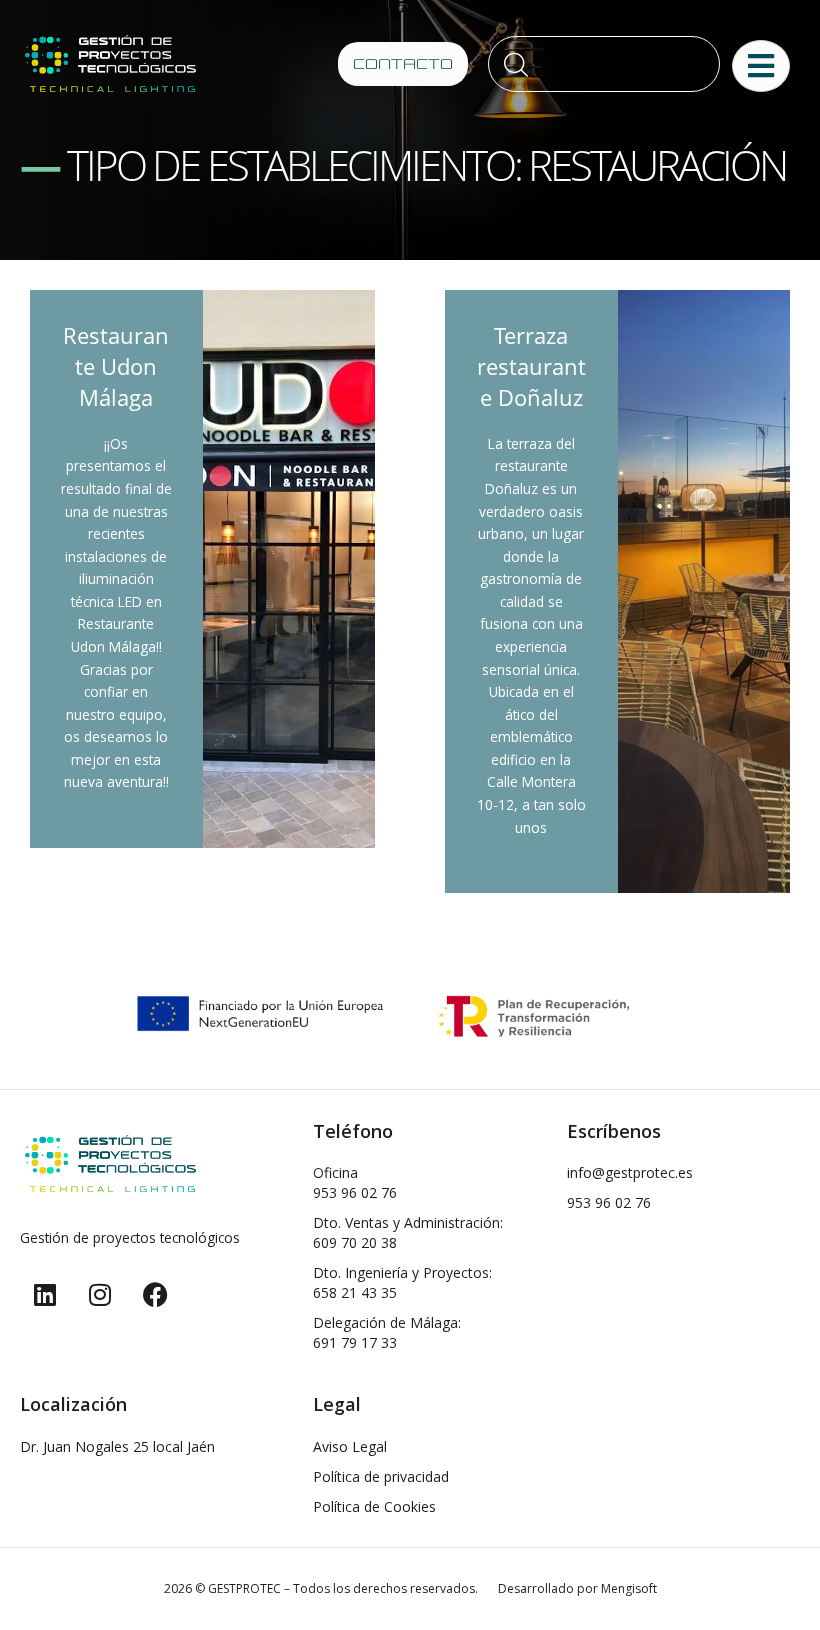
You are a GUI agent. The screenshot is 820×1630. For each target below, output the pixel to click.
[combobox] (604, 64)
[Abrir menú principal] (761, 66)
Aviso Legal (350, 1446)
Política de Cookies (374, 1506)
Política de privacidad (381, 1476)
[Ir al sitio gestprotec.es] (110, 63)
